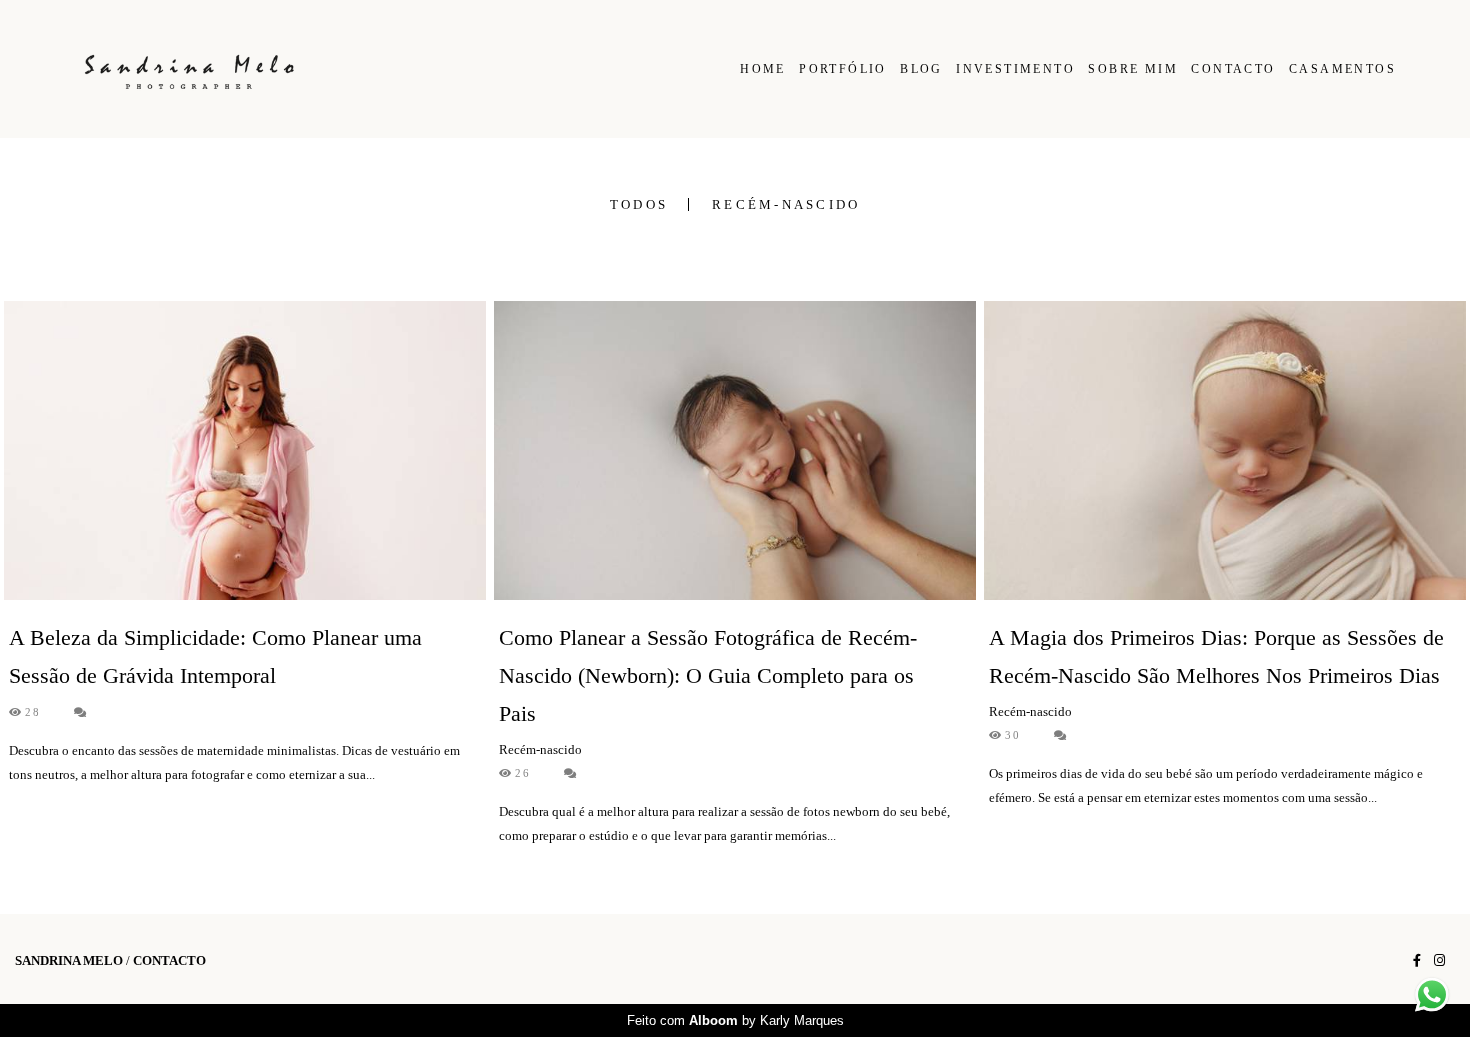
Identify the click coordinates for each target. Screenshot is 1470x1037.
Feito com (735, 1020)
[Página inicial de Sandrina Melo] (214, 69)
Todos (639, 204)
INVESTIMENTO (1015, 69)
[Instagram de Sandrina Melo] (1439, 960)
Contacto (169, 960)
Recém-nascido (786, 204)
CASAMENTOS (1342, 69)
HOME (763, 69)
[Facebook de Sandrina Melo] (1417, 960)
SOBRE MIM (1133, 69)
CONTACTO (1233, 69)
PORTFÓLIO (843, 69)
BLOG (921, 69)
